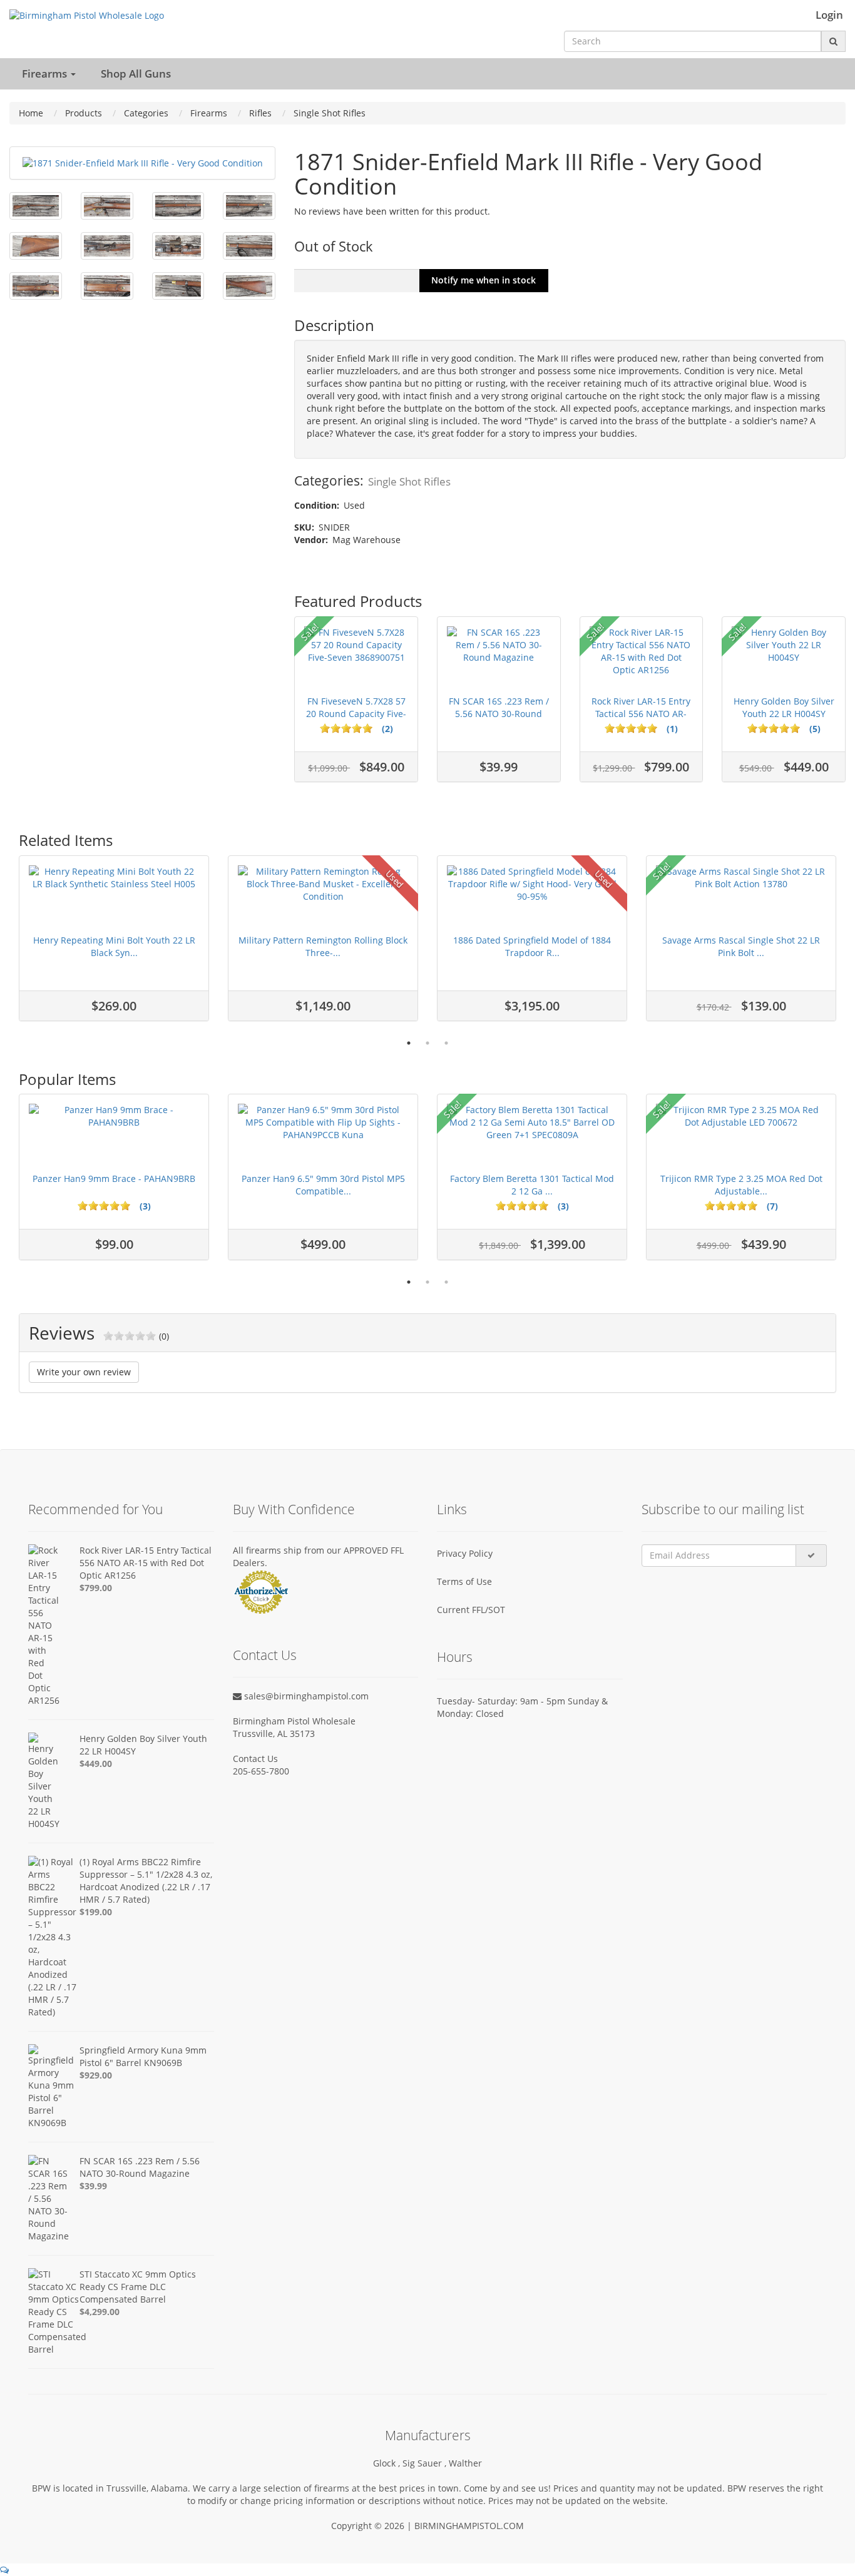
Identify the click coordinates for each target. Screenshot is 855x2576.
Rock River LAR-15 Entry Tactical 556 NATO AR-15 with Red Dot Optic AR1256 (146, 1563)
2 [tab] (427, 1043)
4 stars (115, 1206)
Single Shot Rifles (409, 481)
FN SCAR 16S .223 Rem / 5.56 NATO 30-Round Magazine (140, 2167)
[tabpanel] (114, 944)
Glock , (388, 2463)
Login (829, 15)
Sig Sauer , (426, 2463)
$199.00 (96, 1912)
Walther (465, 2463)
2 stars (93, 1206)
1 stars (83, 1206)
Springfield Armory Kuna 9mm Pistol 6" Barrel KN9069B (143, 2056)
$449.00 (96, 1764)
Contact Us (255, 1759)
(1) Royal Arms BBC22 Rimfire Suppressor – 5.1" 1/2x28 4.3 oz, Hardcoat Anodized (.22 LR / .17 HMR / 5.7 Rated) (146, 1881)
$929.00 (96, 2075)
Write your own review (84, 1372)
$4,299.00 (100, 2312)
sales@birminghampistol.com (305, 1696)
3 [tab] (446, 1043)
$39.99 (93, 2186)
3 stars (104, 1206)
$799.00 (96, 1588)
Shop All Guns (136, 74)
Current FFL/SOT (471, 1610)
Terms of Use (464, 1581)
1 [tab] (409, 1043)
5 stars (125, 1206)
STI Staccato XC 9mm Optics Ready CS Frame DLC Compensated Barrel (138, 2287)
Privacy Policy (465, 1553)
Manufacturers (428, 2435)
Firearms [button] (46, 74)
